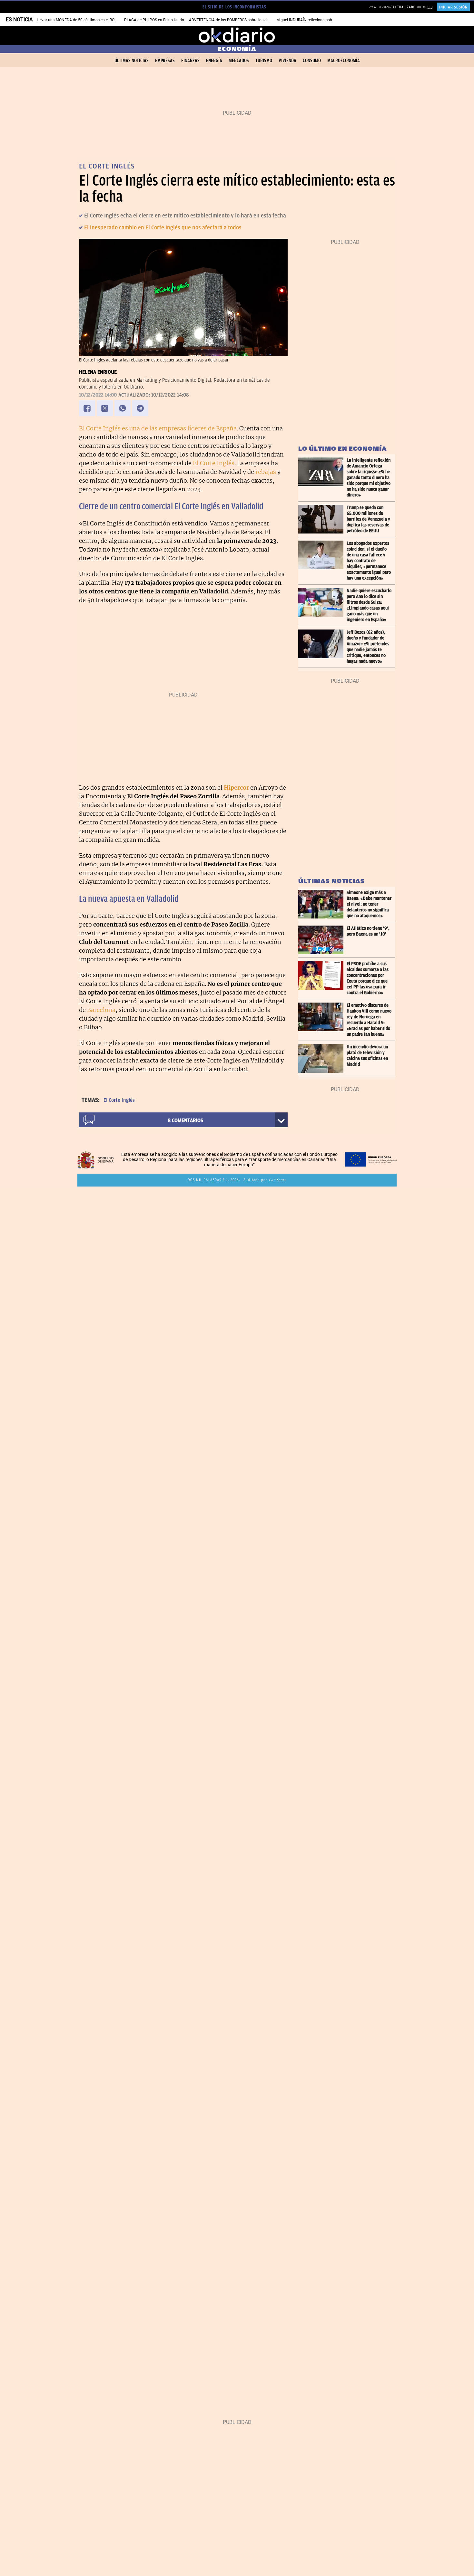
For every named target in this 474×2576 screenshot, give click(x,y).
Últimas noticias (132, 61)
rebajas (266, 472)
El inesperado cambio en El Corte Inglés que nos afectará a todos (163, 227)
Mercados (239, 61)
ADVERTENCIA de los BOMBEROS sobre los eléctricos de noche (243, 20)
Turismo (264, 61)
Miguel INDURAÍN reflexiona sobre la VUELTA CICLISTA (324, 20)
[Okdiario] (237, 35)
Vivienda (287, 61)
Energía (214, 61)
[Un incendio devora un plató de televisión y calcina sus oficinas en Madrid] (322, 1058)
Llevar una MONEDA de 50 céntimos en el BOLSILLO (81, 20)
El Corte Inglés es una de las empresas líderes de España (158, 428)
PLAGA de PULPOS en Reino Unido (154, 20)
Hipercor (236, 788)
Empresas (165, 61)
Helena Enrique (98, 372)
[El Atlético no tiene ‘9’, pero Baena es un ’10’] (322, 940)
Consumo (312, 61)
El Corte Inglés (214, 463)
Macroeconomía (344, 61)
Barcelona (101, 1010)
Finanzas (190, 61)
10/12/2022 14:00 (98, 395)
